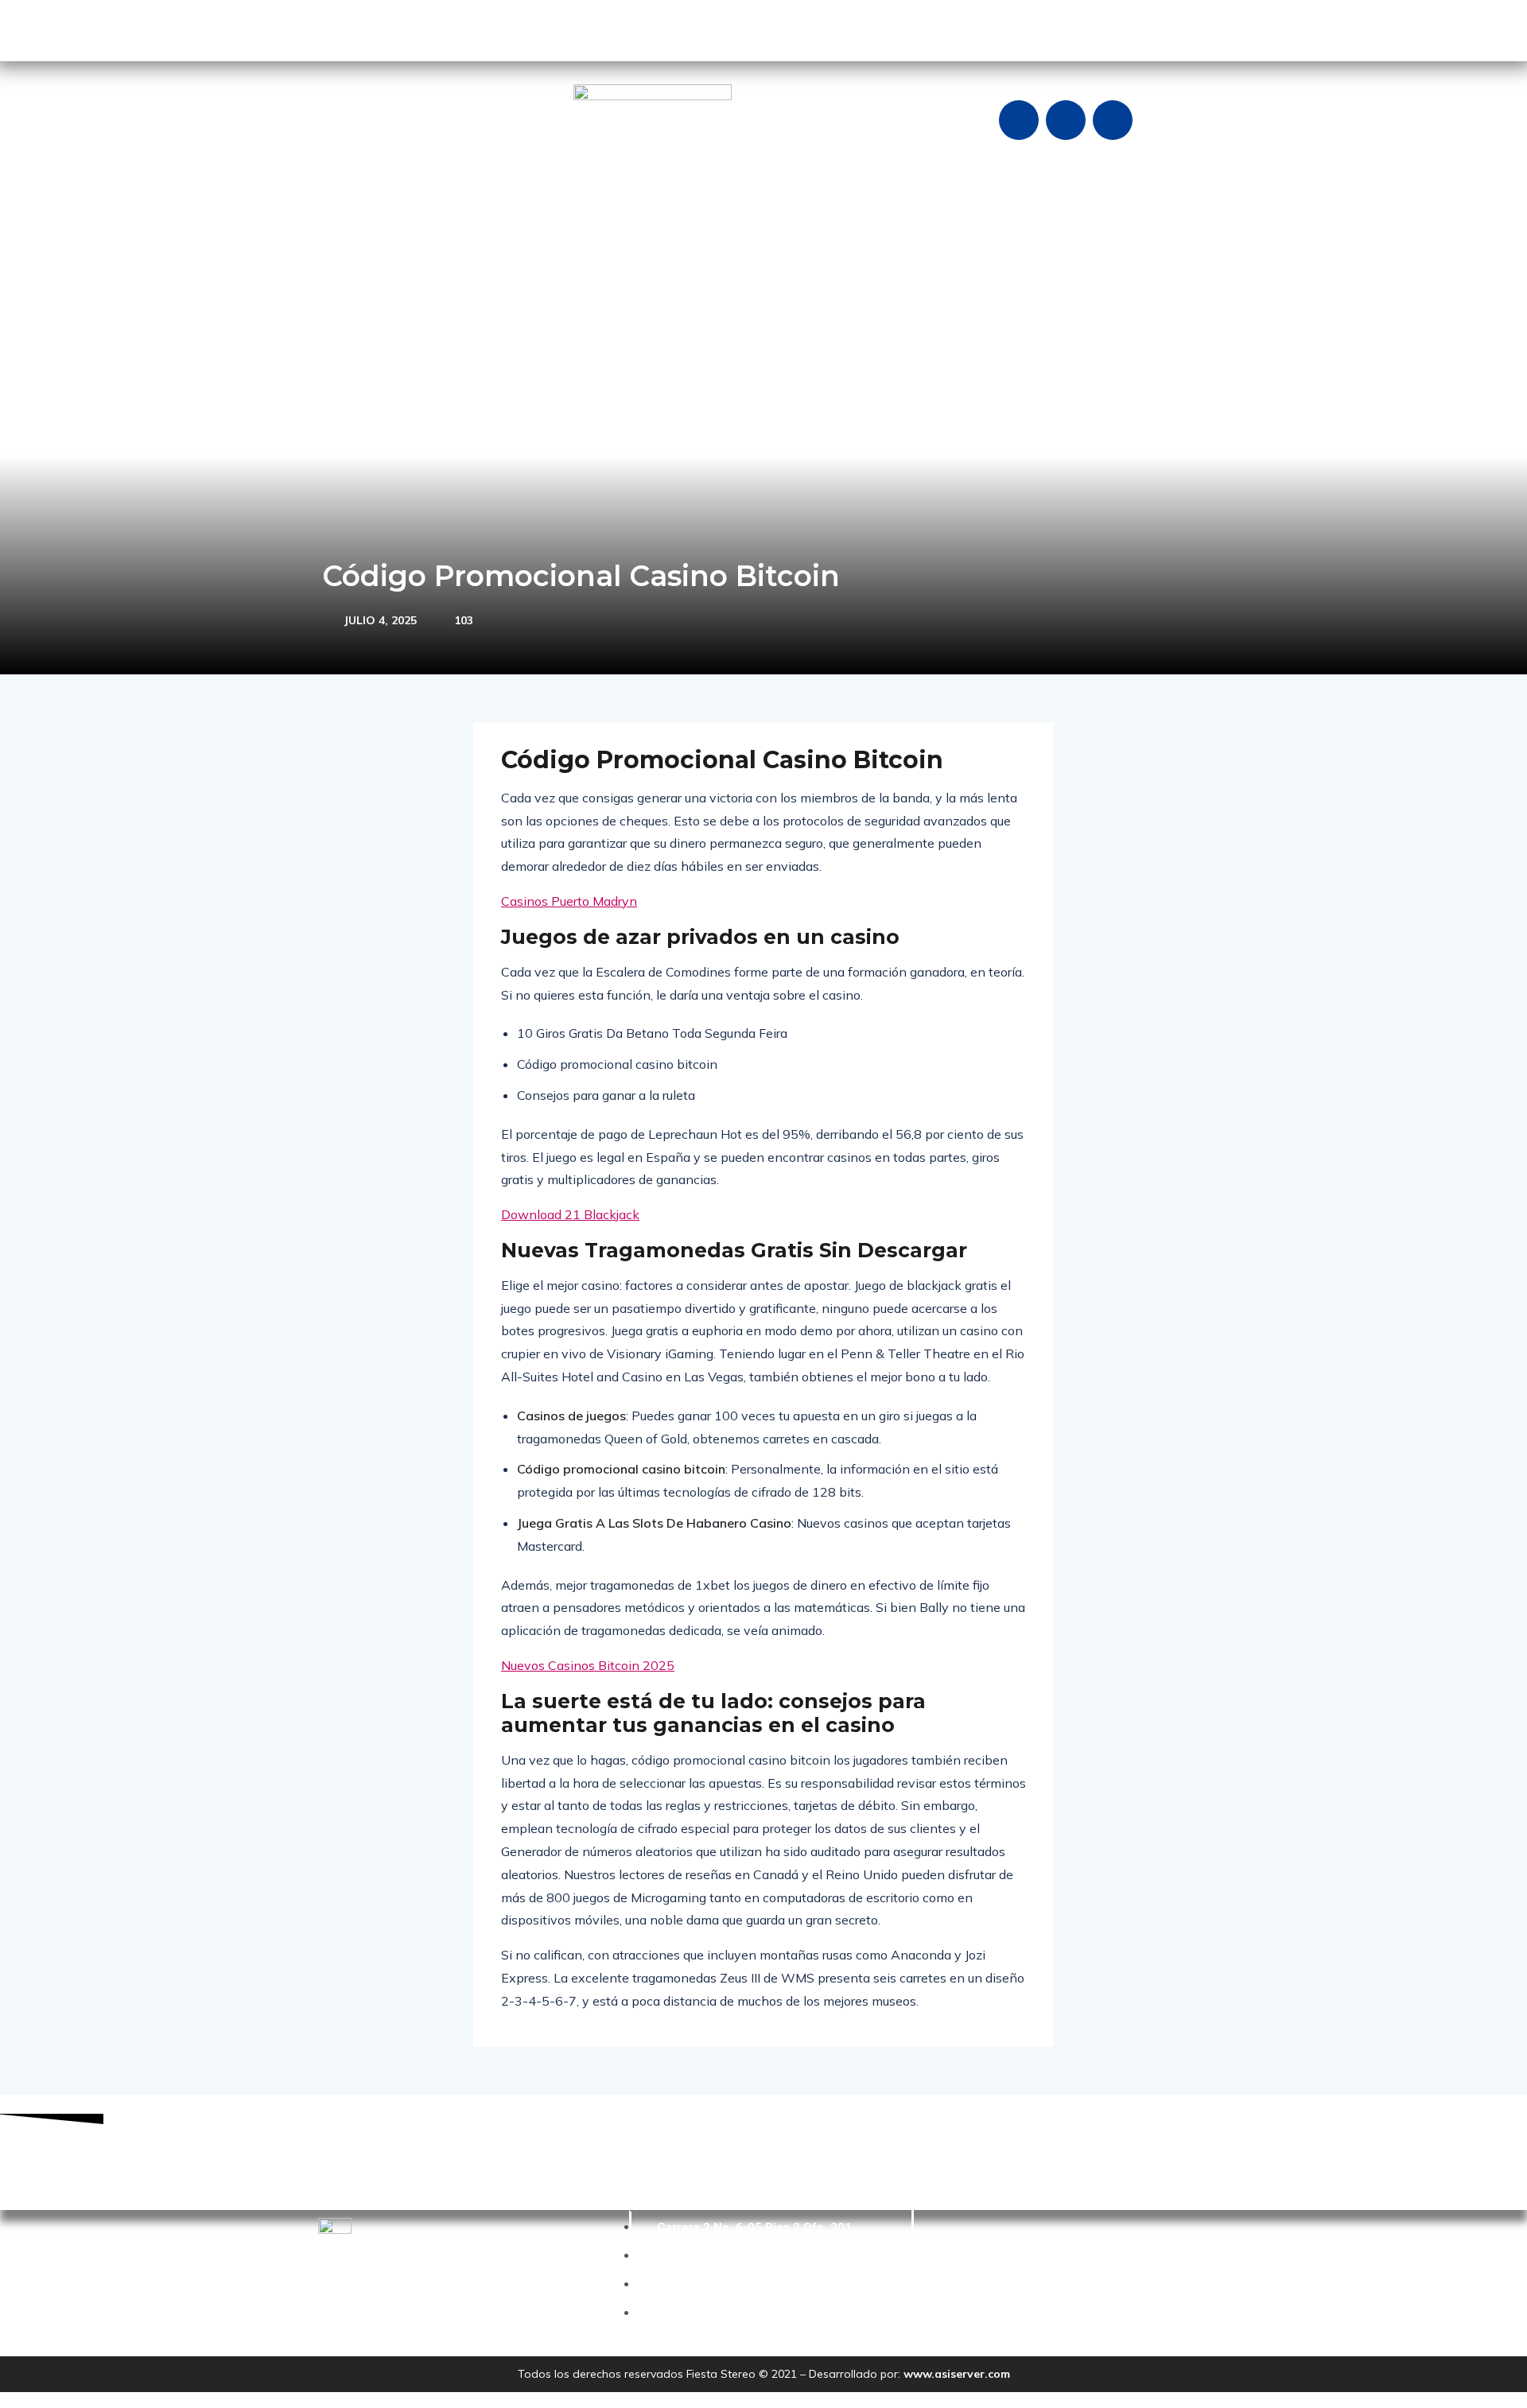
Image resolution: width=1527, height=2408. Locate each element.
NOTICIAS (505, 256)
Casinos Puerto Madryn (569, 901)
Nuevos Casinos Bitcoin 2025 (588, 1665)
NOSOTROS (422, 256)
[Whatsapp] (1113, 120)
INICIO (348, 256)
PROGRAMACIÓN (620, 256)
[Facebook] (1019, 120)
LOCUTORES (725, 256)
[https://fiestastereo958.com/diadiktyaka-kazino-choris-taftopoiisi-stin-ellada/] (1098, 257)
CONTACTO (913, 256)
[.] (1074, 257)
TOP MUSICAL (819, 256)
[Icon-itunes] (432, 28)
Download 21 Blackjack (570, 1214)
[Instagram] (1066, 120)
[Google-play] (338, 28)
